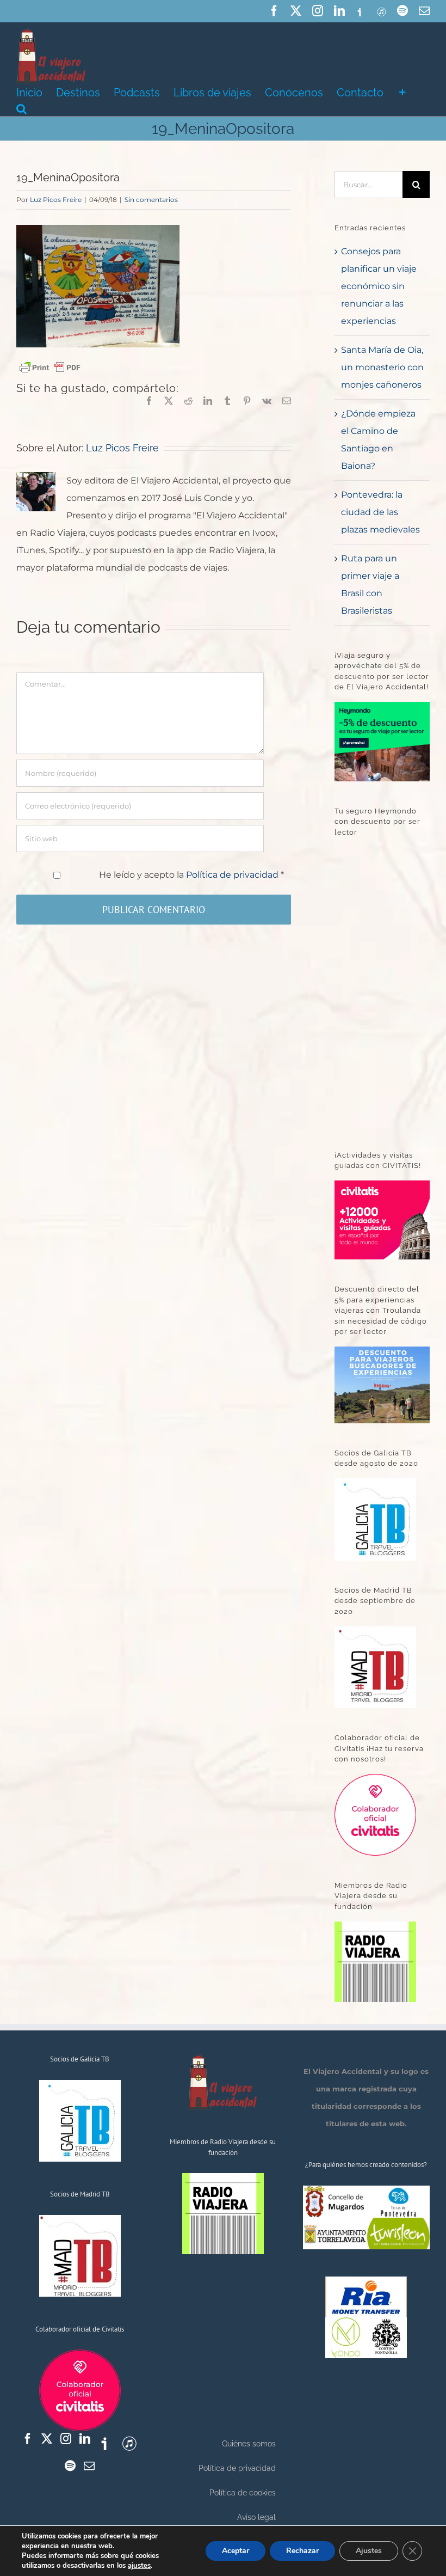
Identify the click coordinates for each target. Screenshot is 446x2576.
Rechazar (302, 2551)
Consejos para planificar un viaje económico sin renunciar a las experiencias (379, 286)
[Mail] (89, 2466)
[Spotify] (70, 2466)
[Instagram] (66, 2439)
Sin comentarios (151, 200)
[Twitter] (47, 2439)
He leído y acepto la (191, 875)
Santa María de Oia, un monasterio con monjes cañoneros (382, 367)
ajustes (139, 2566)
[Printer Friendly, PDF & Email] (50, 367)
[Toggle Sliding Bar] (402, 91)
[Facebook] (28, 2439)
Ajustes (369, 2551)
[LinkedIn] (85, 2439)
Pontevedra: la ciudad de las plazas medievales (380, 512)
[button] (21, 108)
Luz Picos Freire (56, 200)
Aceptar (236, 2551)
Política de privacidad (233, 875)
